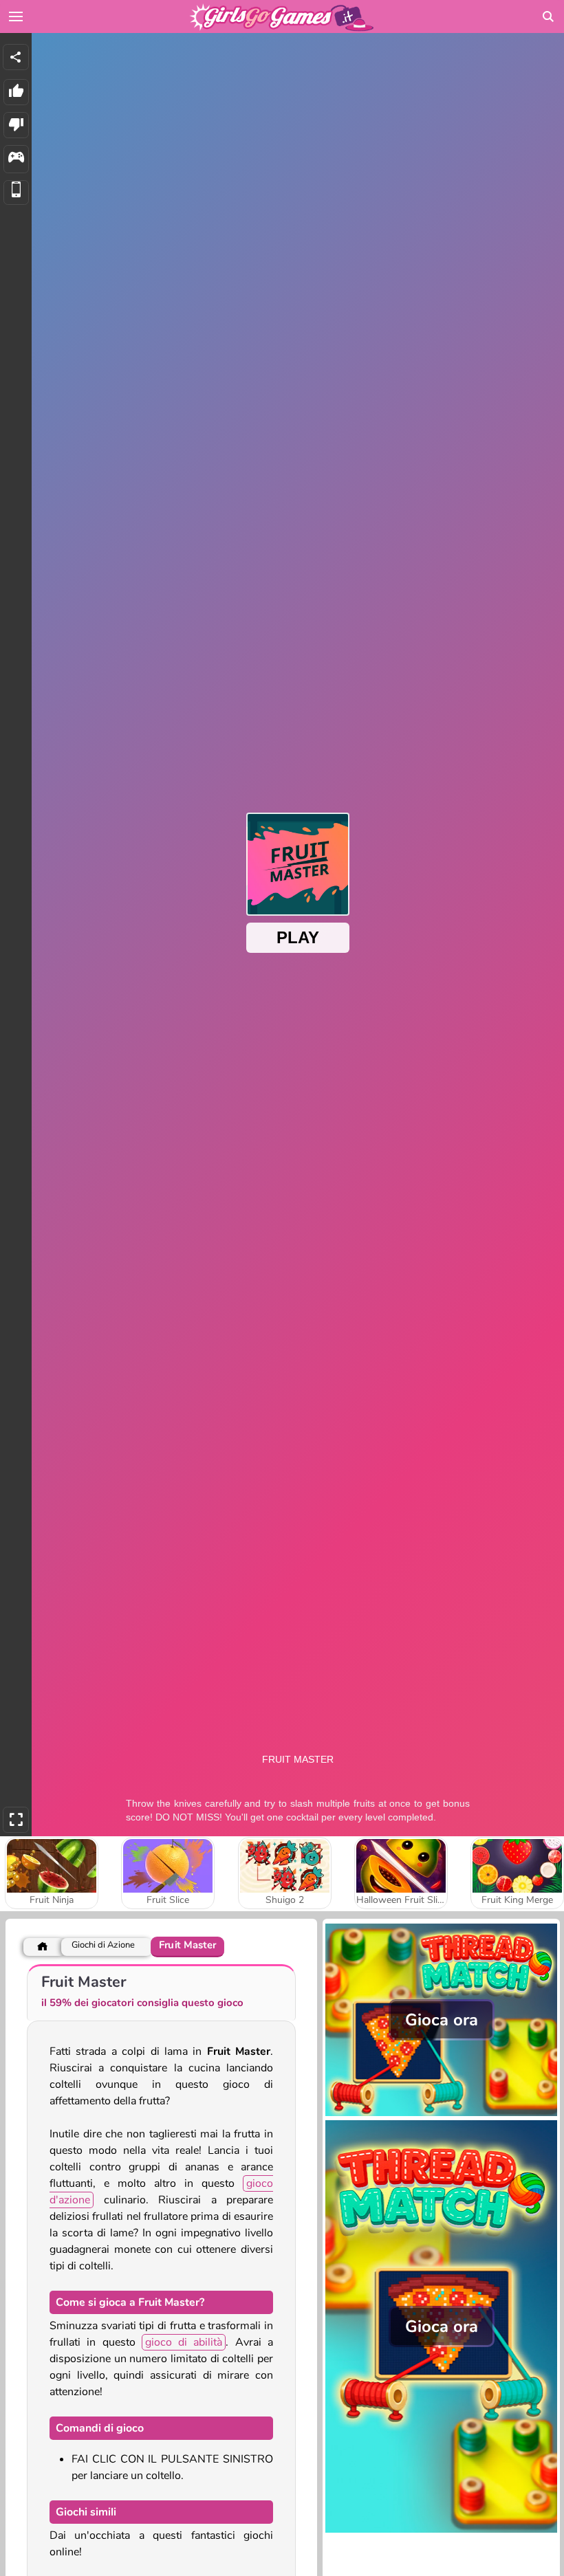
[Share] (16, 57)
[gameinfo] (16, 159)
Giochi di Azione (103, 1945)
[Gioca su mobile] (16, 193)
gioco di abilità (184, 2342)
